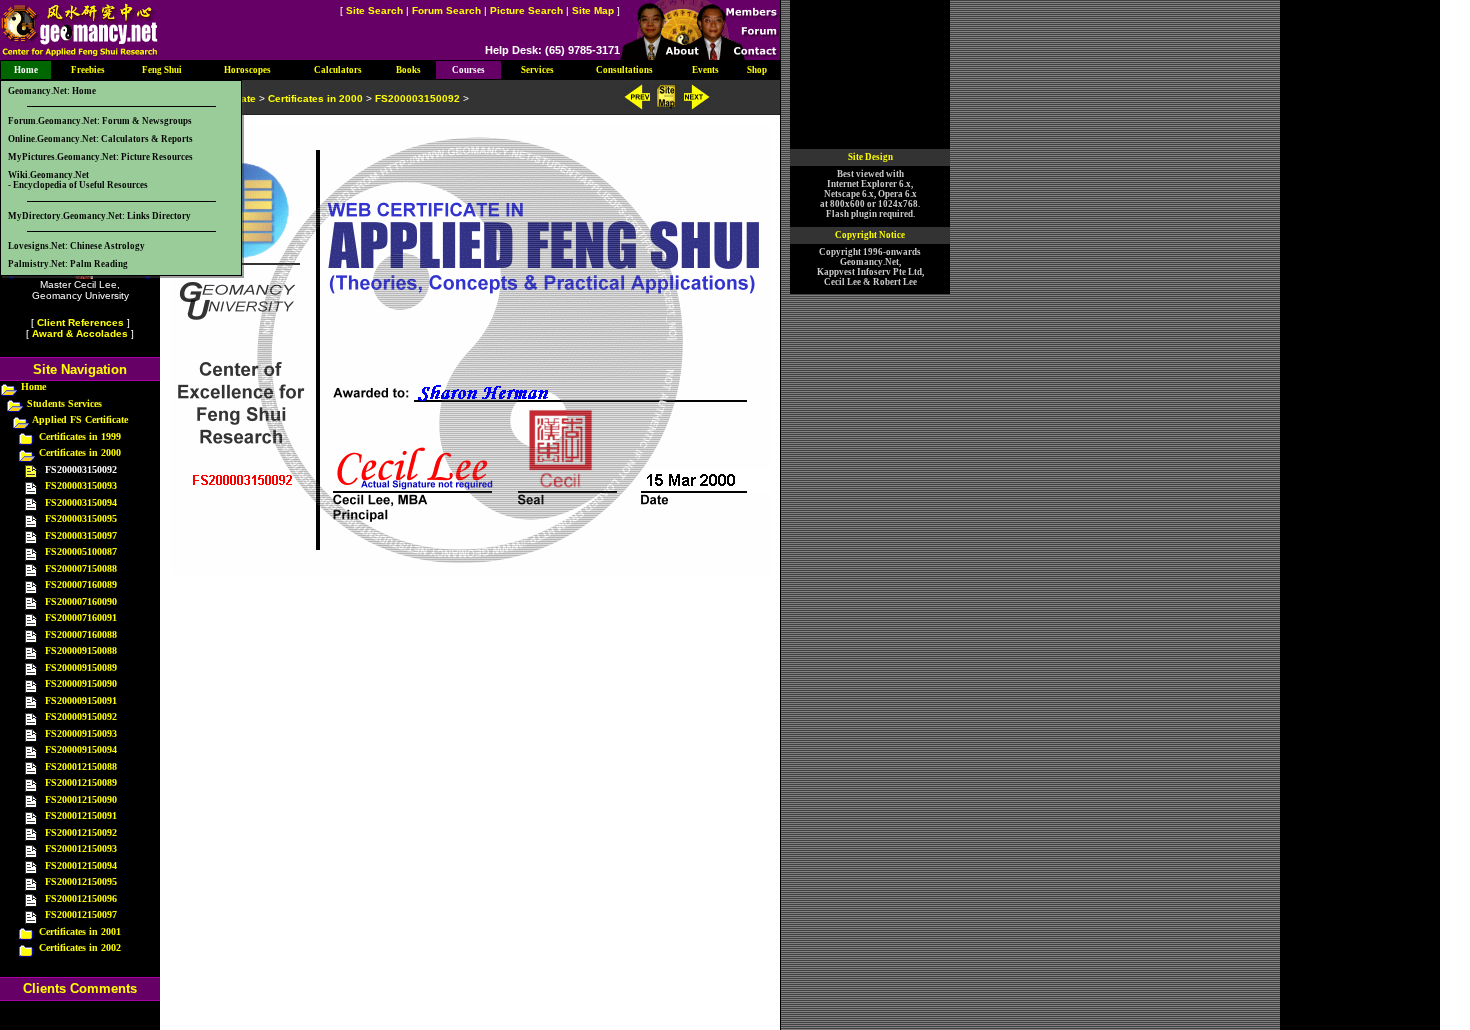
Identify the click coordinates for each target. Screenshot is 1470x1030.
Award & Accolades (80, 333)
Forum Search (446, 10)
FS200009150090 (81, 683)
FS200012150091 (81, 815)
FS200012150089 (81, 782)
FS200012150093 (81, 848)
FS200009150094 (81, 749)
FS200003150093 (81, 485)
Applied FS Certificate (80, 419)
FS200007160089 (81, 584)
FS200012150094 (81, 865)
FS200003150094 (81, 502)
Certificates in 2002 (80, 947)
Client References (80, 322)
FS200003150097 (81, 535)
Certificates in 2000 (80, 452)
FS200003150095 (81, 518)
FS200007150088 (81, 568)
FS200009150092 (81, 716)
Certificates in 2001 (80, 931)
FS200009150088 (81, 650)
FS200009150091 (81, 700)
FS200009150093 (81, 733)
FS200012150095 (81, 881)
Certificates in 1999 (80, 436)
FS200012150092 (81, 832)
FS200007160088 (81, 634)
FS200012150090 (81, 799)
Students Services (64, 403)
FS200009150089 (81, 667)
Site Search (374, 10)
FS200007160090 (81, 601)
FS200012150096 (81, 898)
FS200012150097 (81, 914)
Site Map (593, 10)
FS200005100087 (81, 551)
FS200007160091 (81, 617)
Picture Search (526, 10)
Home (33, 386)
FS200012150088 (81, 766)
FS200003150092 (417, 98)
